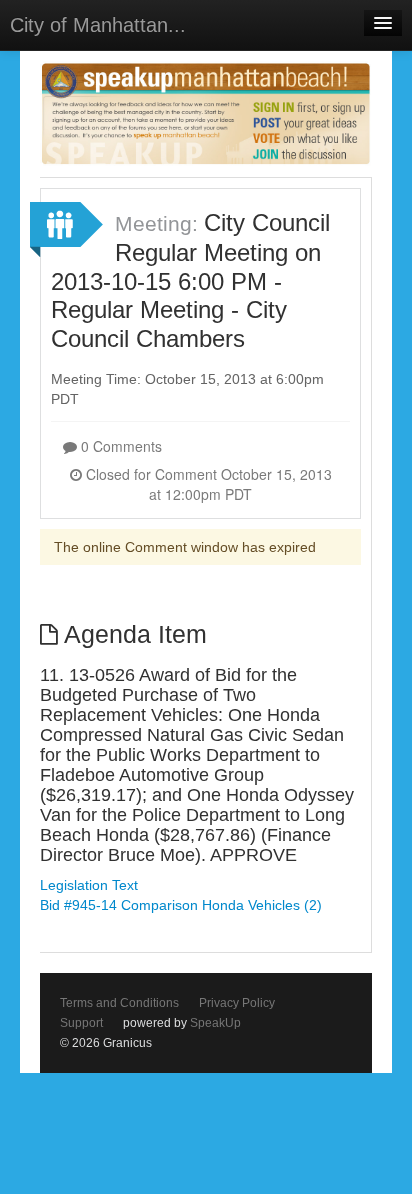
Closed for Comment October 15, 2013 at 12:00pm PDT (207, 484)
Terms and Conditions (119, 1003)
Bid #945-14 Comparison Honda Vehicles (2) (181, 905)
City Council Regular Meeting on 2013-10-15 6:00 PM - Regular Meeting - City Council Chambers (190, 280)
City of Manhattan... (98, 25)
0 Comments (119, 446)
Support (81, 1023)
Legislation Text (89, 885)
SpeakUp (215, 1023)
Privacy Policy (237, 1003)
